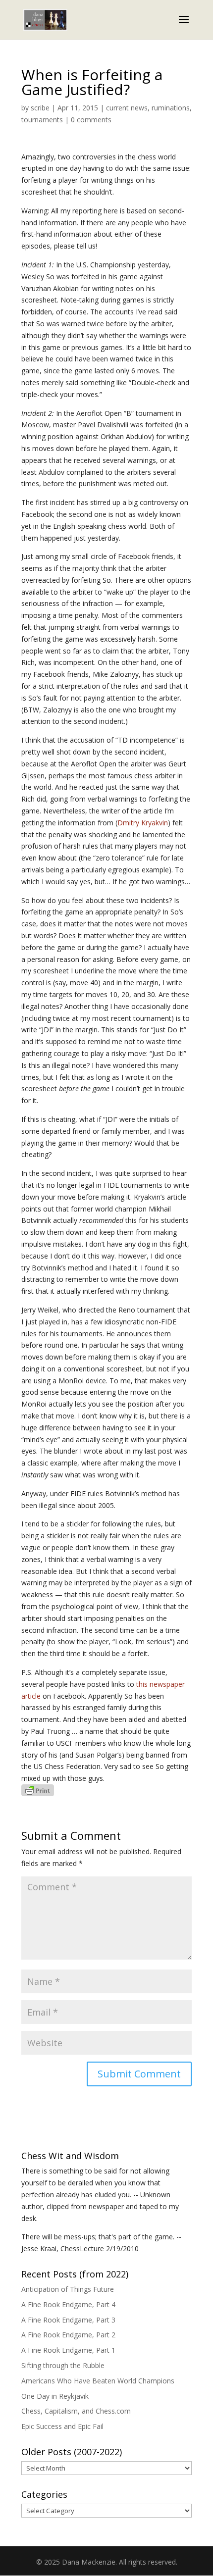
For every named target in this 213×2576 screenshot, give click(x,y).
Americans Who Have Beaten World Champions (98, 2381)
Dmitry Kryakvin (143, 823)
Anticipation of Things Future (68, 2289)
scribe (40, 108)
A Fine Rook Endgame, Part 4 (68, 2304)
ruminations (171, 108)
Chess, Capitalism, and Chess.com (76, 2411)
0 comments (91, 120)
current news (127, 108)
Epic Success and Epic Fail (62, 2426)
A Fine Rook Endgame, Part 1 (68, 2350)
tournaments (42, 120)
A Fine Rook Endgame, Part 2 (68, 2335)
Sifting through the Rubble (63, 2365)
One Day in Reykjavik (55, 2396)
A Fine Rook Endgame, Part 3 (68, 2320)
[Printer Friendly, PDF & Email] (38, 1790)
